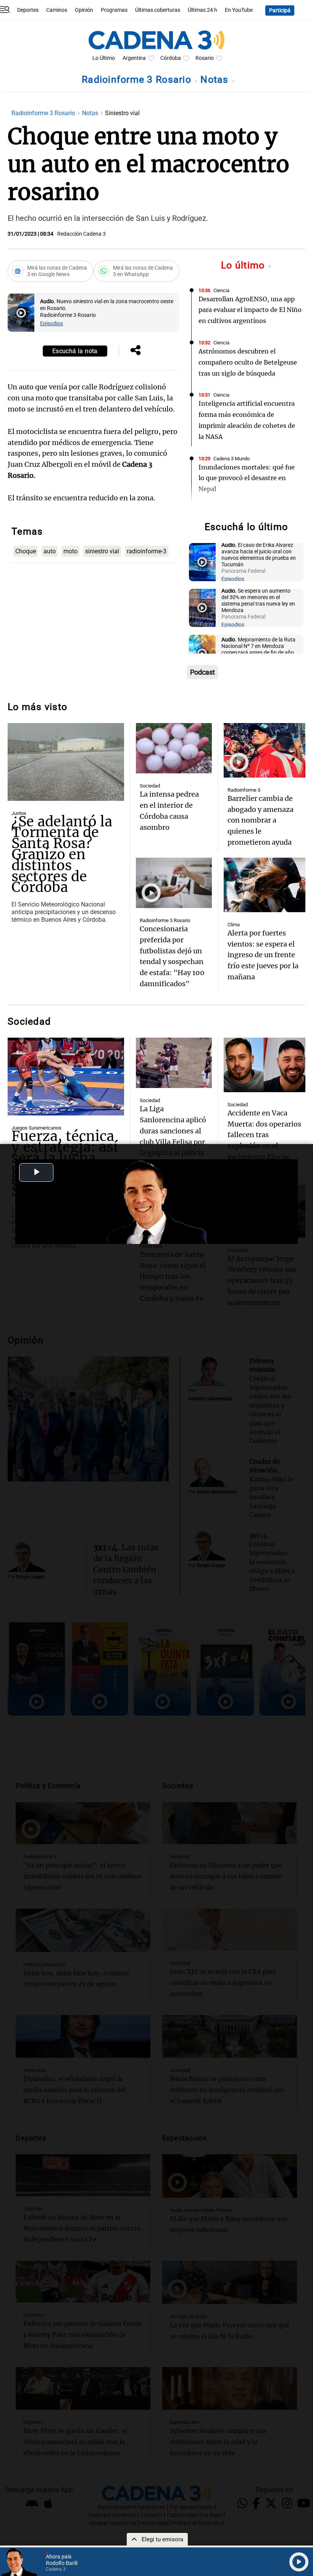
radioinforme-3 (147, 551)
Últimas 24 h (202, 10)
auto (50, 551)
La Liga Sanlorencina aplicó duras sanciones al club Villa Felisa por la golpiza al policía (173, 1131)
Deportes (28, 10)
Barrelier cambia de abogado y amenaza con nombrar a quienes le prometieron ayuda (261, 820)
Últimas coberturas (158, 10)
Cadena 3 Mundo (232, 459)
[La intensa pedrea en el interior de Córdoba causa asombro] (174, 748)
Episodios (52, 324)
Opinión (84, 10)
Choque (26, 551)
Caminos (57, 10)
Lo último (244, 265)
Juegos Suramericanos (36, 1128)
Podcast (202, 672)
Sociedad (150, 786)
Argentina (134, 58)
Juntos (19, 813)
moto (70, 551)
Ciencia (221, 290)
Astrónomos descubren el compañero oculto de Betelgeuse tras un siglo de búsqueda (248, 362)
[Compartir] (136, 351)
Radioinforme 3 (244, 790)
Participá (280, 10)
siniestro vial (102, 551)
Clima (234, 925)
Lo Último (104, 58)
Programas (114, 10)
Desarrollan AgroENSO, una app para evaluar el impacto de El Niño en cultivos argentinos (250, 310)
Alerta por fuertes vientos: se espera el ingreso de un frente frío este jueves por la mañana (263, 955)
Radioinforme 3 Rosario (138, 80)
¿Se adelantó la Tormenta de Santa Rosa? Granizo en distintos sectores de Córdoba (62, 855)
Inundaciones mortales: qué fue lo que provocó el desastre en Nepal (247, 478)
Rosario (205, 58)
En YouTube (239, 10)
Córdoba (171, 58)
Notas (216, 80)
